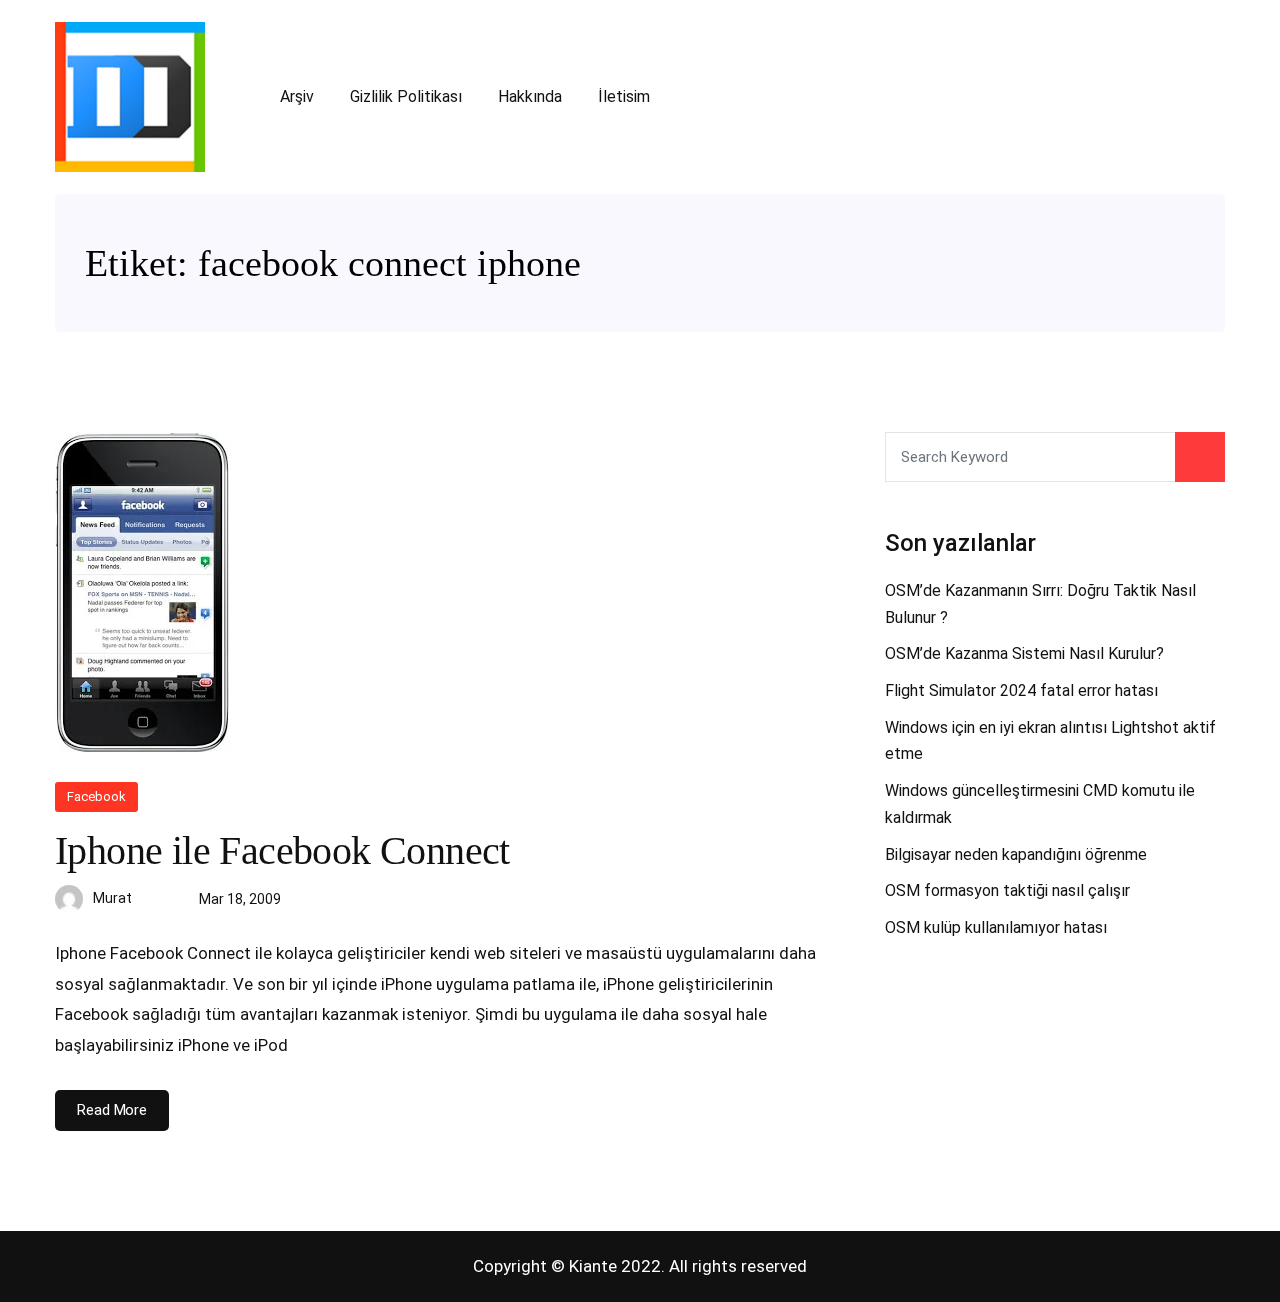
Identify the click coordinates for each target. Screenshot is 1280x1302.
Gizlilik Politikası (406, 96)
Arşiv (297, 96)
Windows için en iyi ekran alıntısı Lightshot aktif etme (1050, 741)
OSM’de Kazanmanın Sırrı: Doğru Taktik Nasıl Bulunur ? (1040, 604)
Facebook (96, 796)
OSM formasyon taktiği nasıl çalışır (1007, 890)
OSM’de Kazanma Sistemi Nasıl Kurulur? (1024, 653)
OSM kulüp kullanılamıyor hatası (996, 927)
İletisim (624, 96)
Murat (112, 898)
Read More (112, 1110)
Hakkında (530, 96)
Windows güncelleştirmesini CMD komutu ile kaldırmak (1040, 804)
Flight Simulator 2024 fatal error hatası (1021, 690)
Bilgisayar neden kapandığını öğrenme (1016, 854)
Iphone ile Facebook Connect (282, 850)
